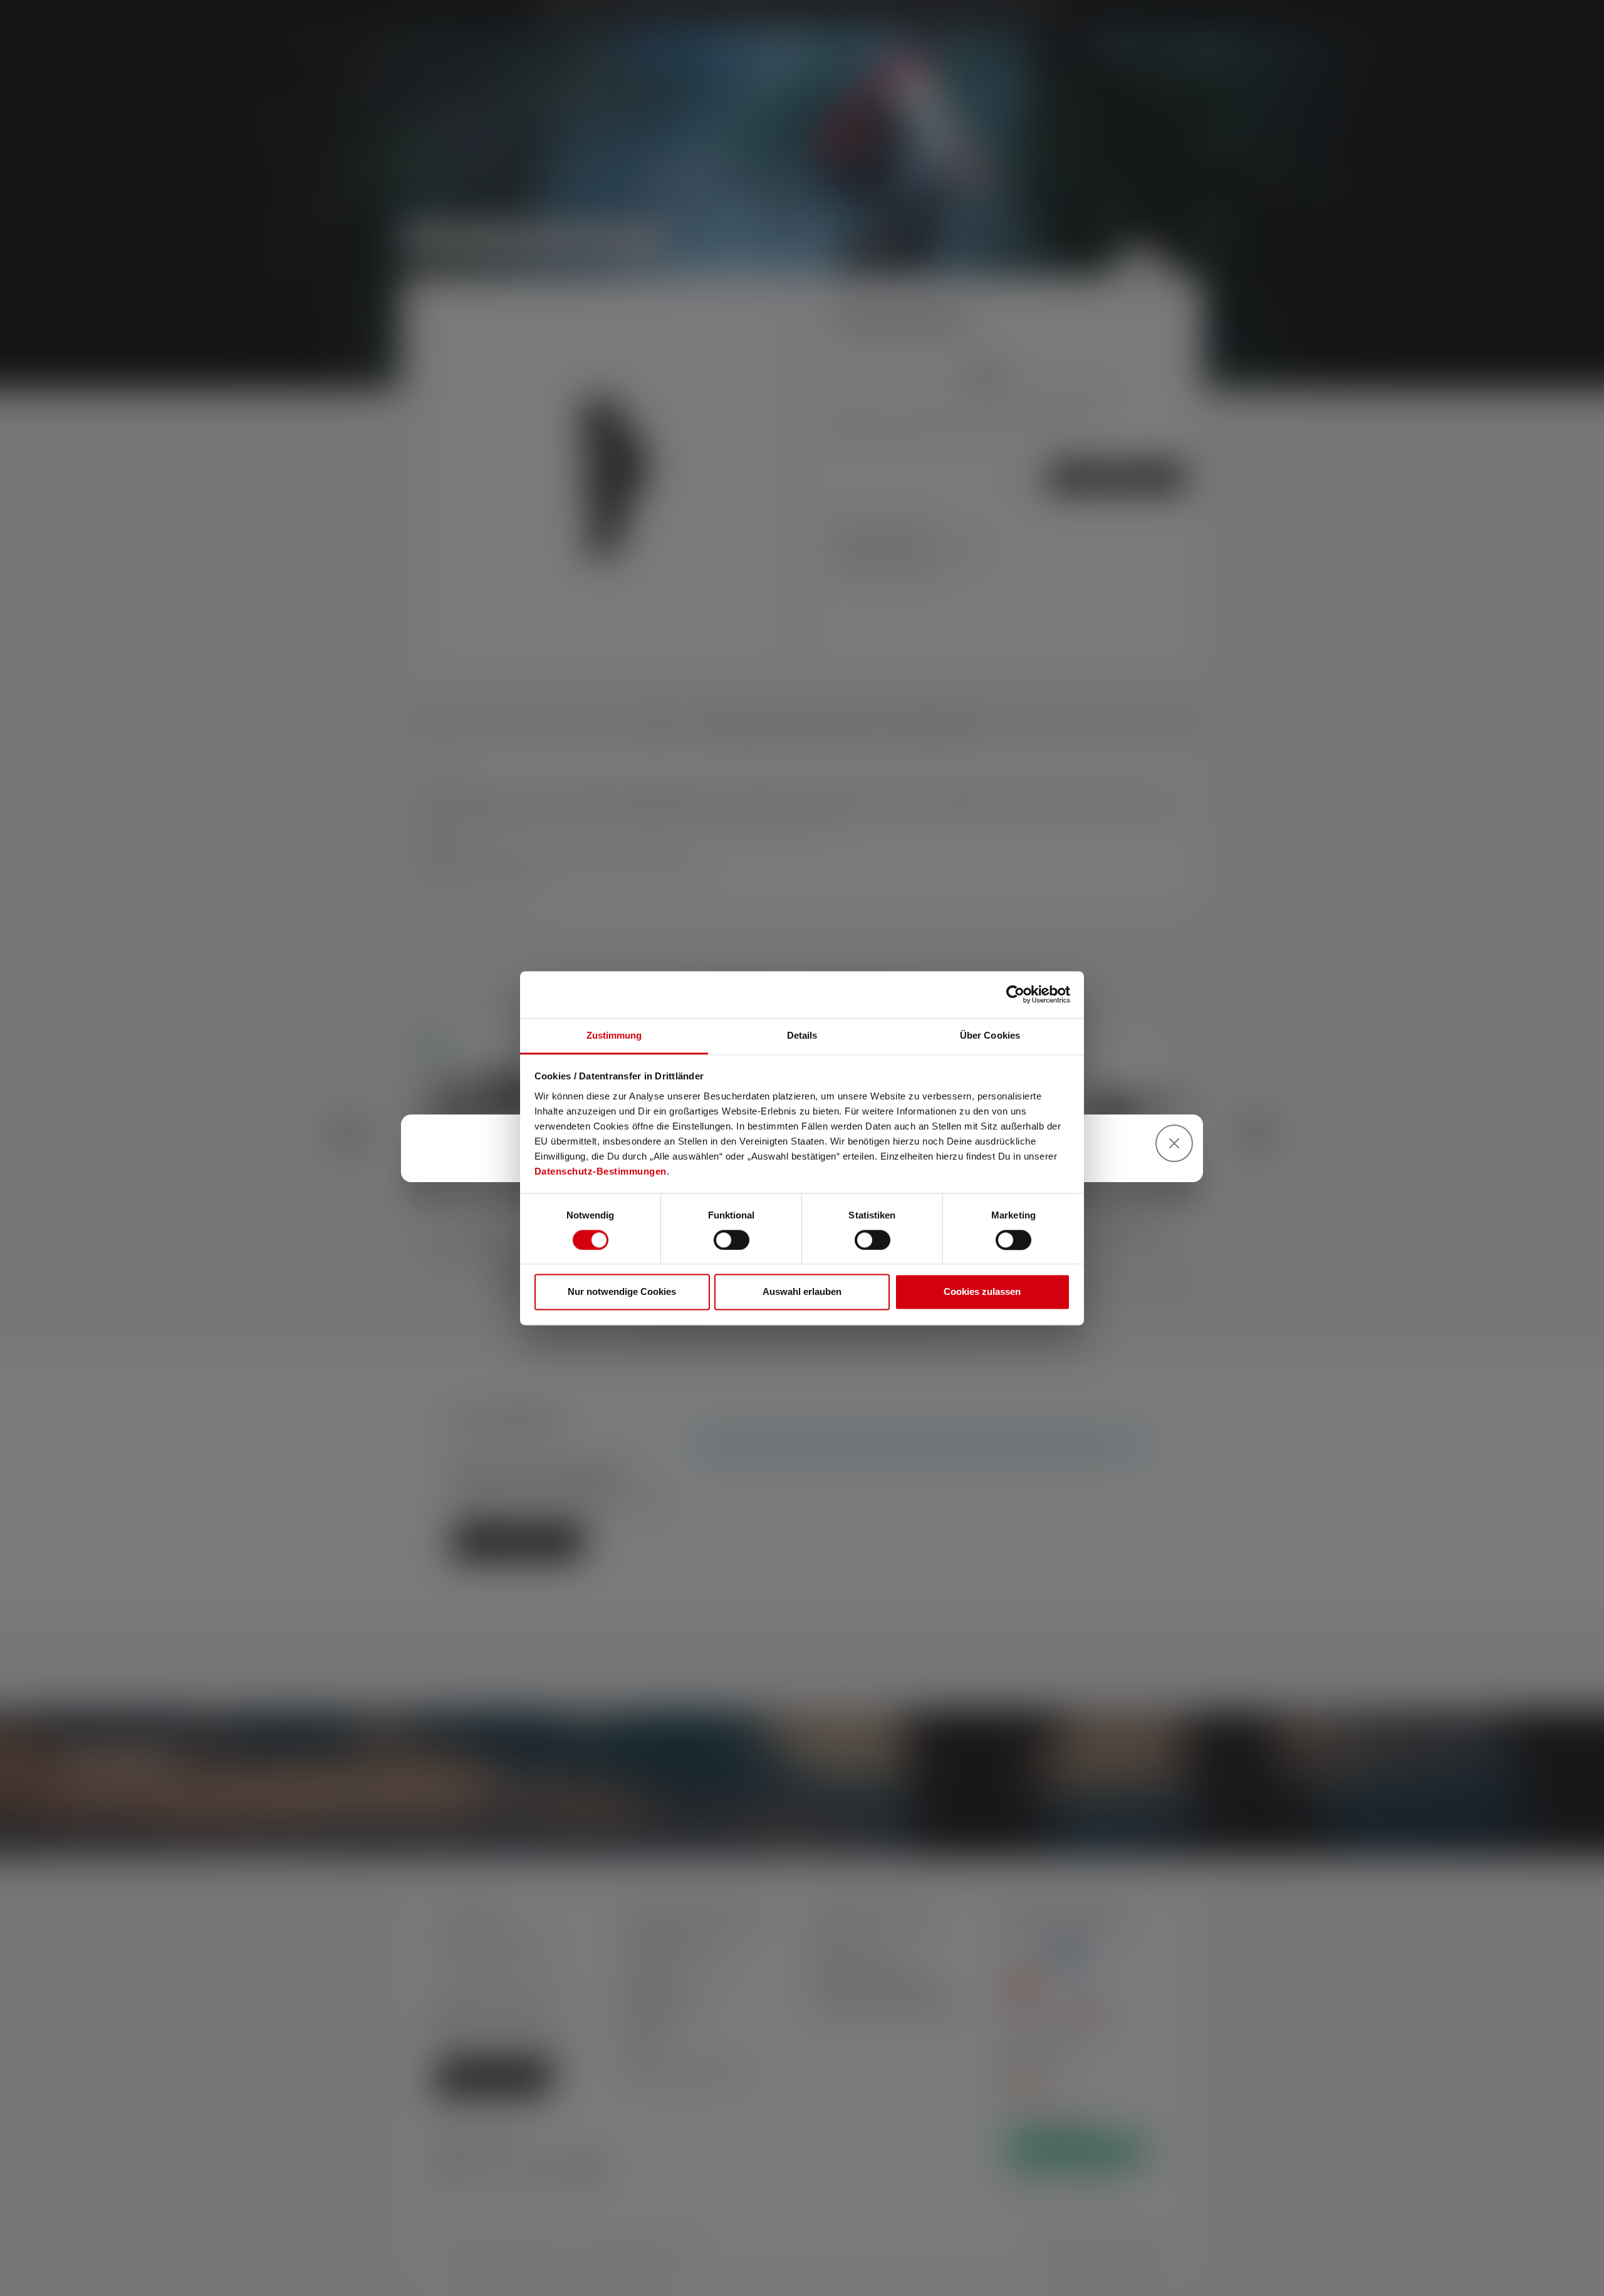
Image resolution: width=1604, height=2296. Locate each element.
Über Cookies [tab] (990, 1035)
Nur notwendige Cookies (622, 1292)
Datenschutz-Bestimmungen (601, 1171)
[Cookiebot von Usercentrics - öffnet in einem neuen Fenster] (1015, 994)
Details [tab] (802, 1035)
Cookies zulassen (982, 1292)
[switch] (732, 1240)
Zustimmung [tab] (614, 1035)
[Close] (1174, 1143)
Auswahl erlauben (802, 1292)
